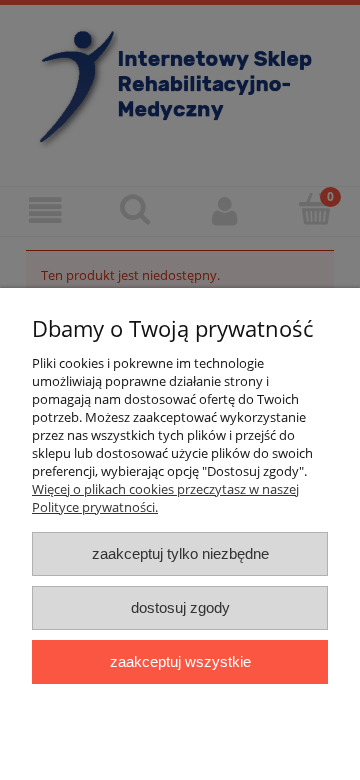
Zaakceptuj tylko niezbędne (180, 553)
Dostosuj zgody (180, 607)
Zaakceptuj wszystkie (180, 661)
